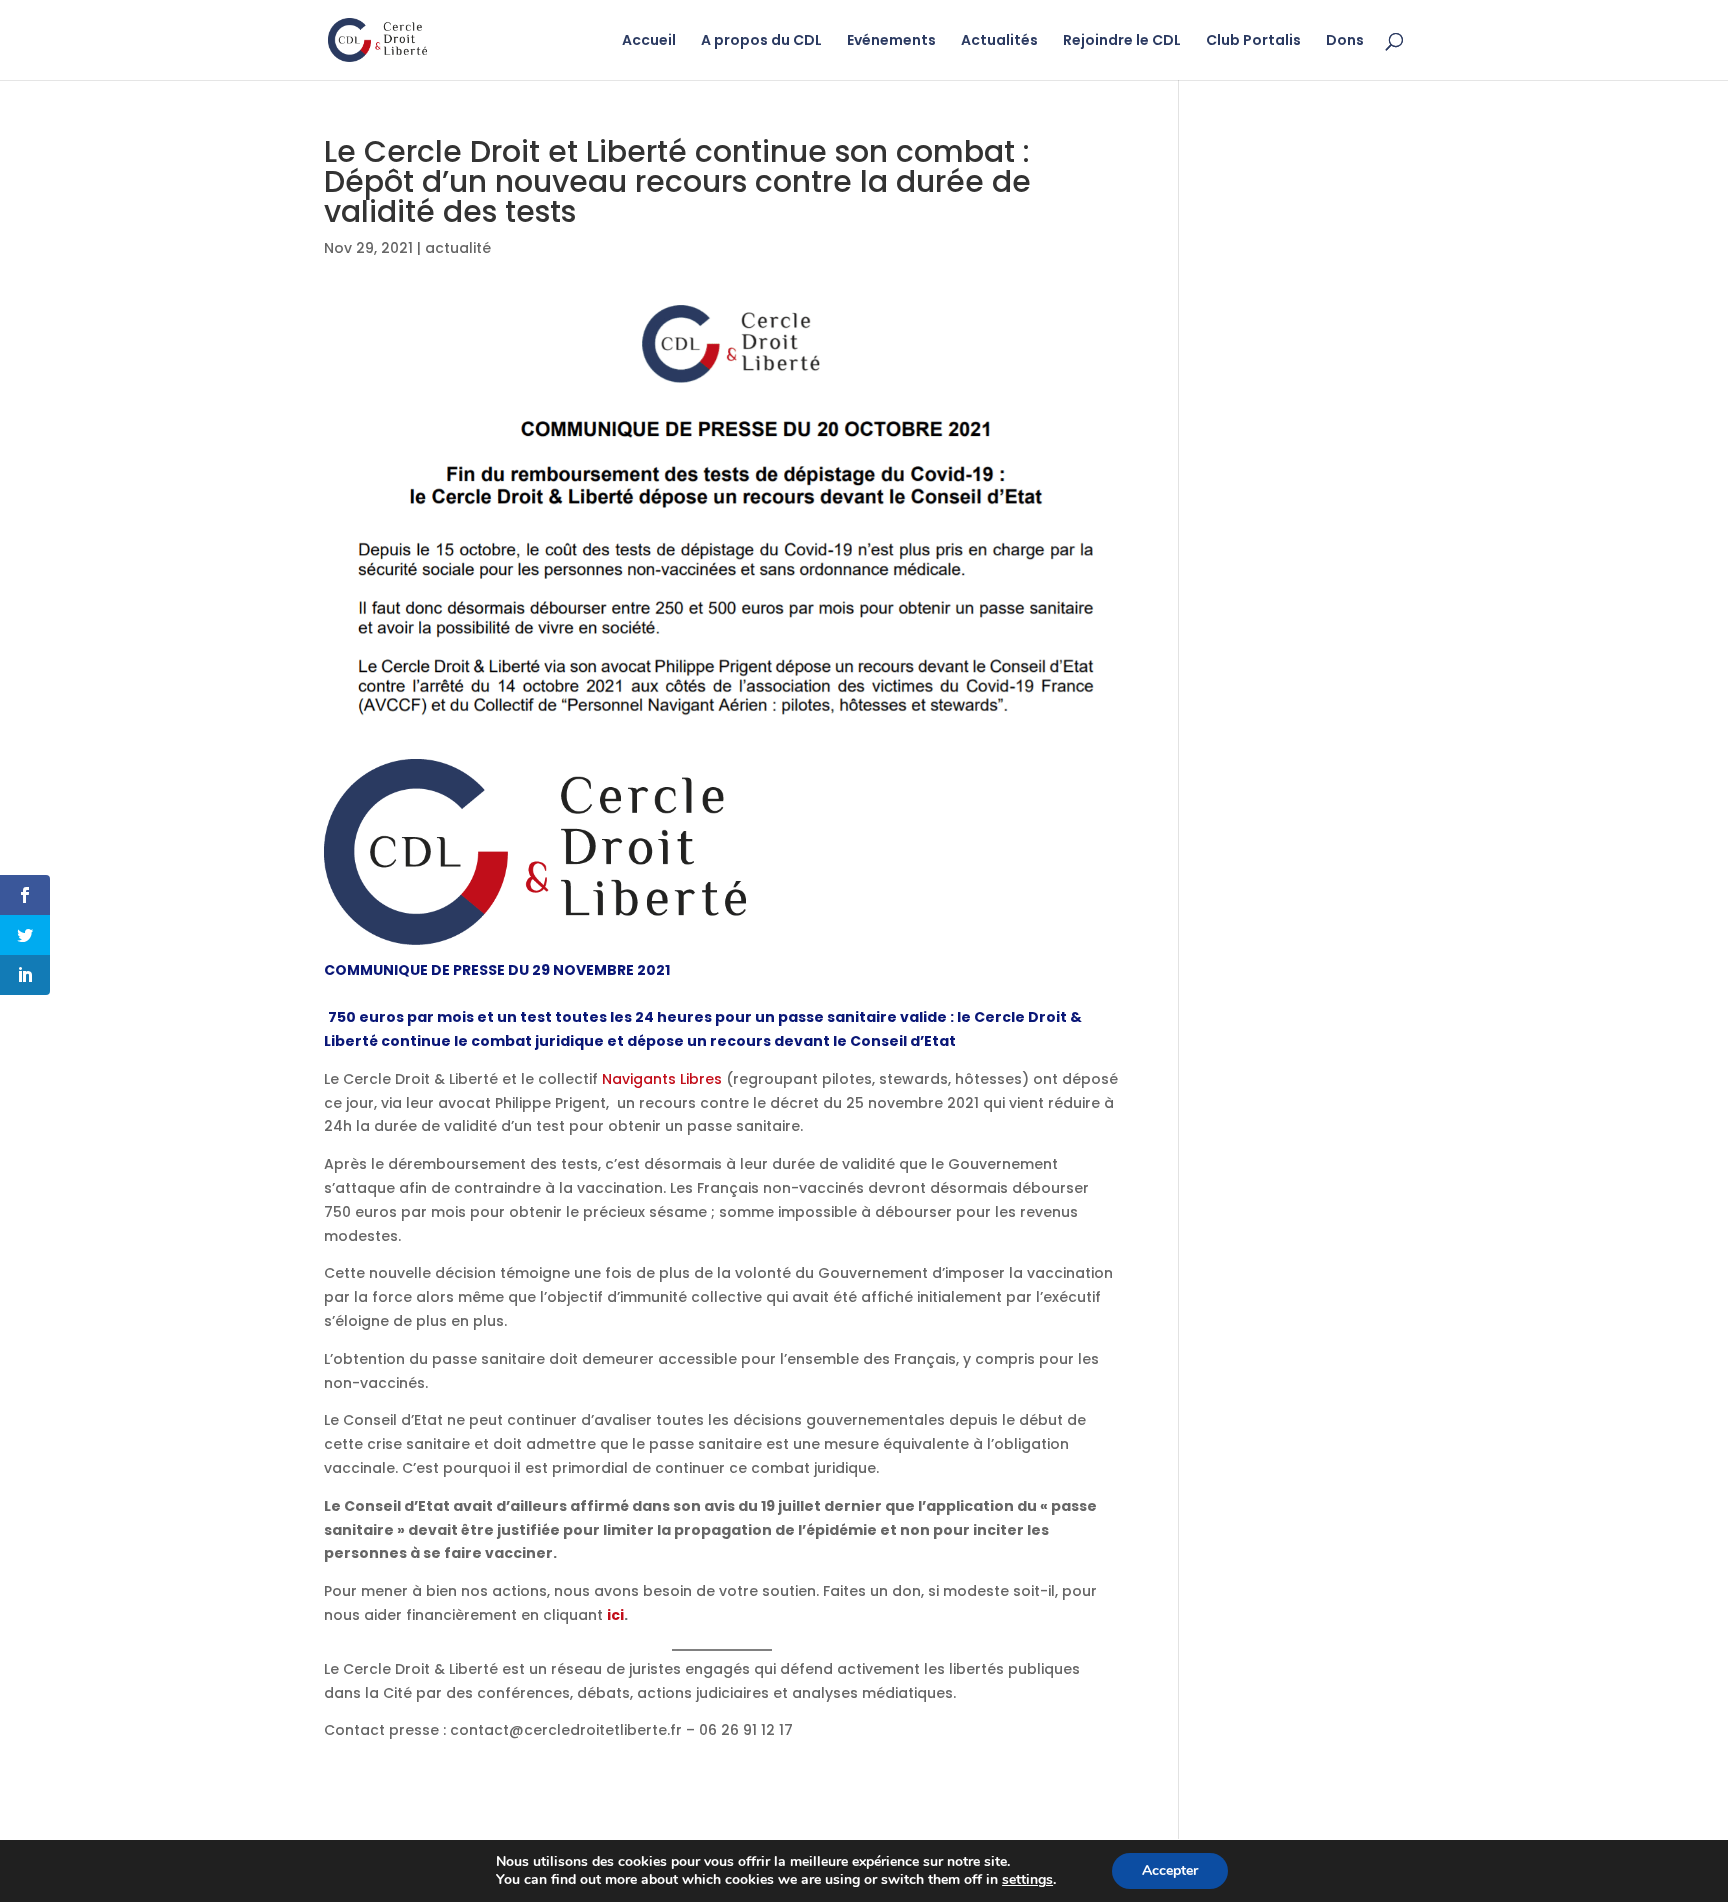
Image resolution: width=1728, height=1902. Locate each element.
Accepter (1170, 1870)
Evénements (891, 41)
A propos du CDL (761, 41)
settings (1027, 1880)
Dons (1345, 41)
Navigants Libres (662, 1079)
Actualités (999, 41)
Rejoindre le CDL (1122, 41)
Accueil (649, 41)
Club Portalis (1253, 41)
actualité (458, 248)
